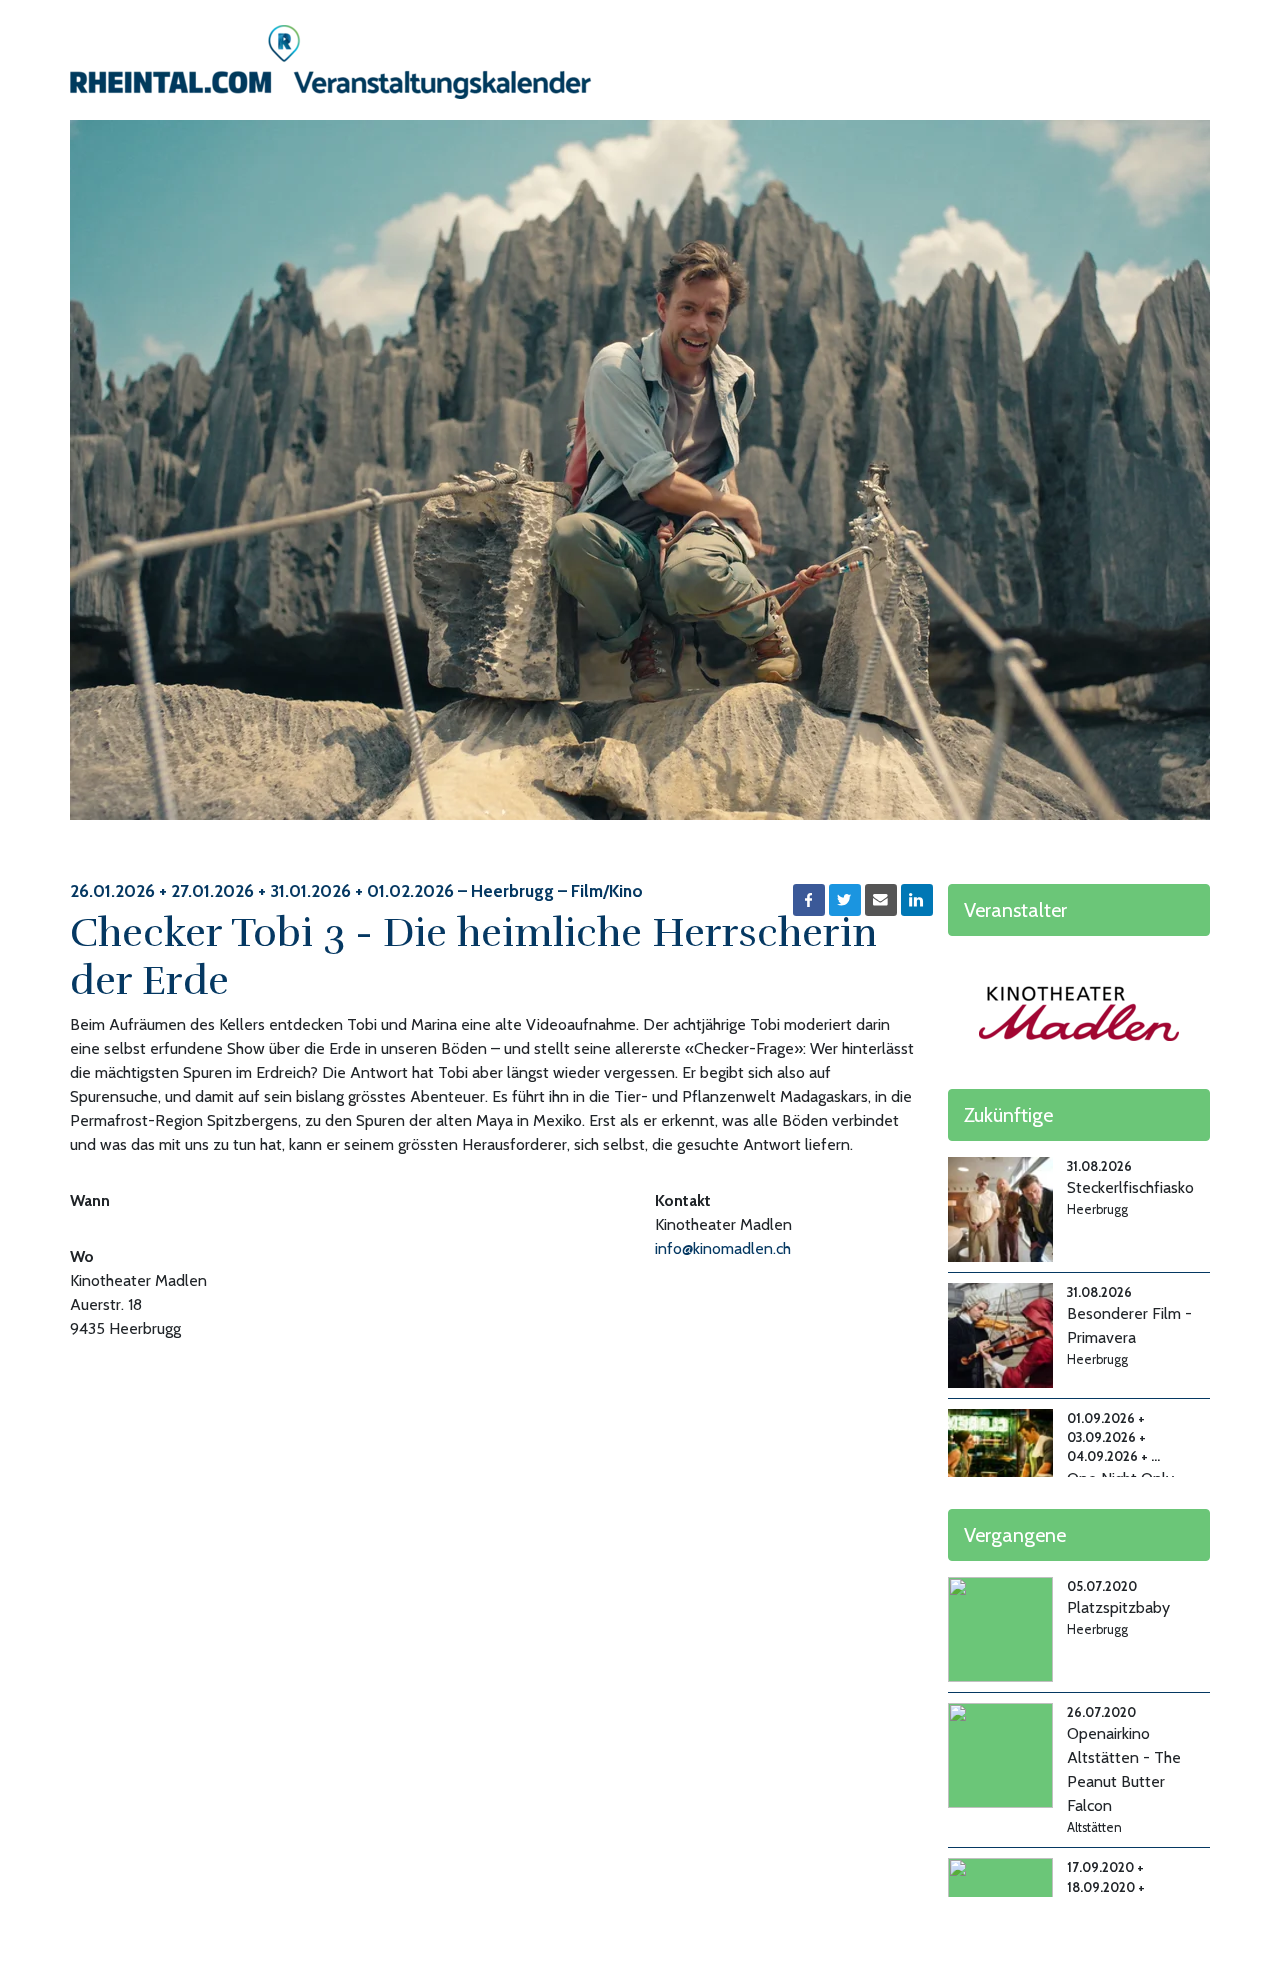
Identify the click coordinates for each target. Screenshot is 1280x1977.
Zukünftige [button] (1008, 1115)
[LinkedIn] (917, 900)
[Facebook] (809, 900)
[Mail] (881, 900)
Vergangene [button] (1015, 1535)
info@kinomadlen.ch (723, 1248)
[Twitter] (845, 900)
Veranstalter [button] (1015, 910)
